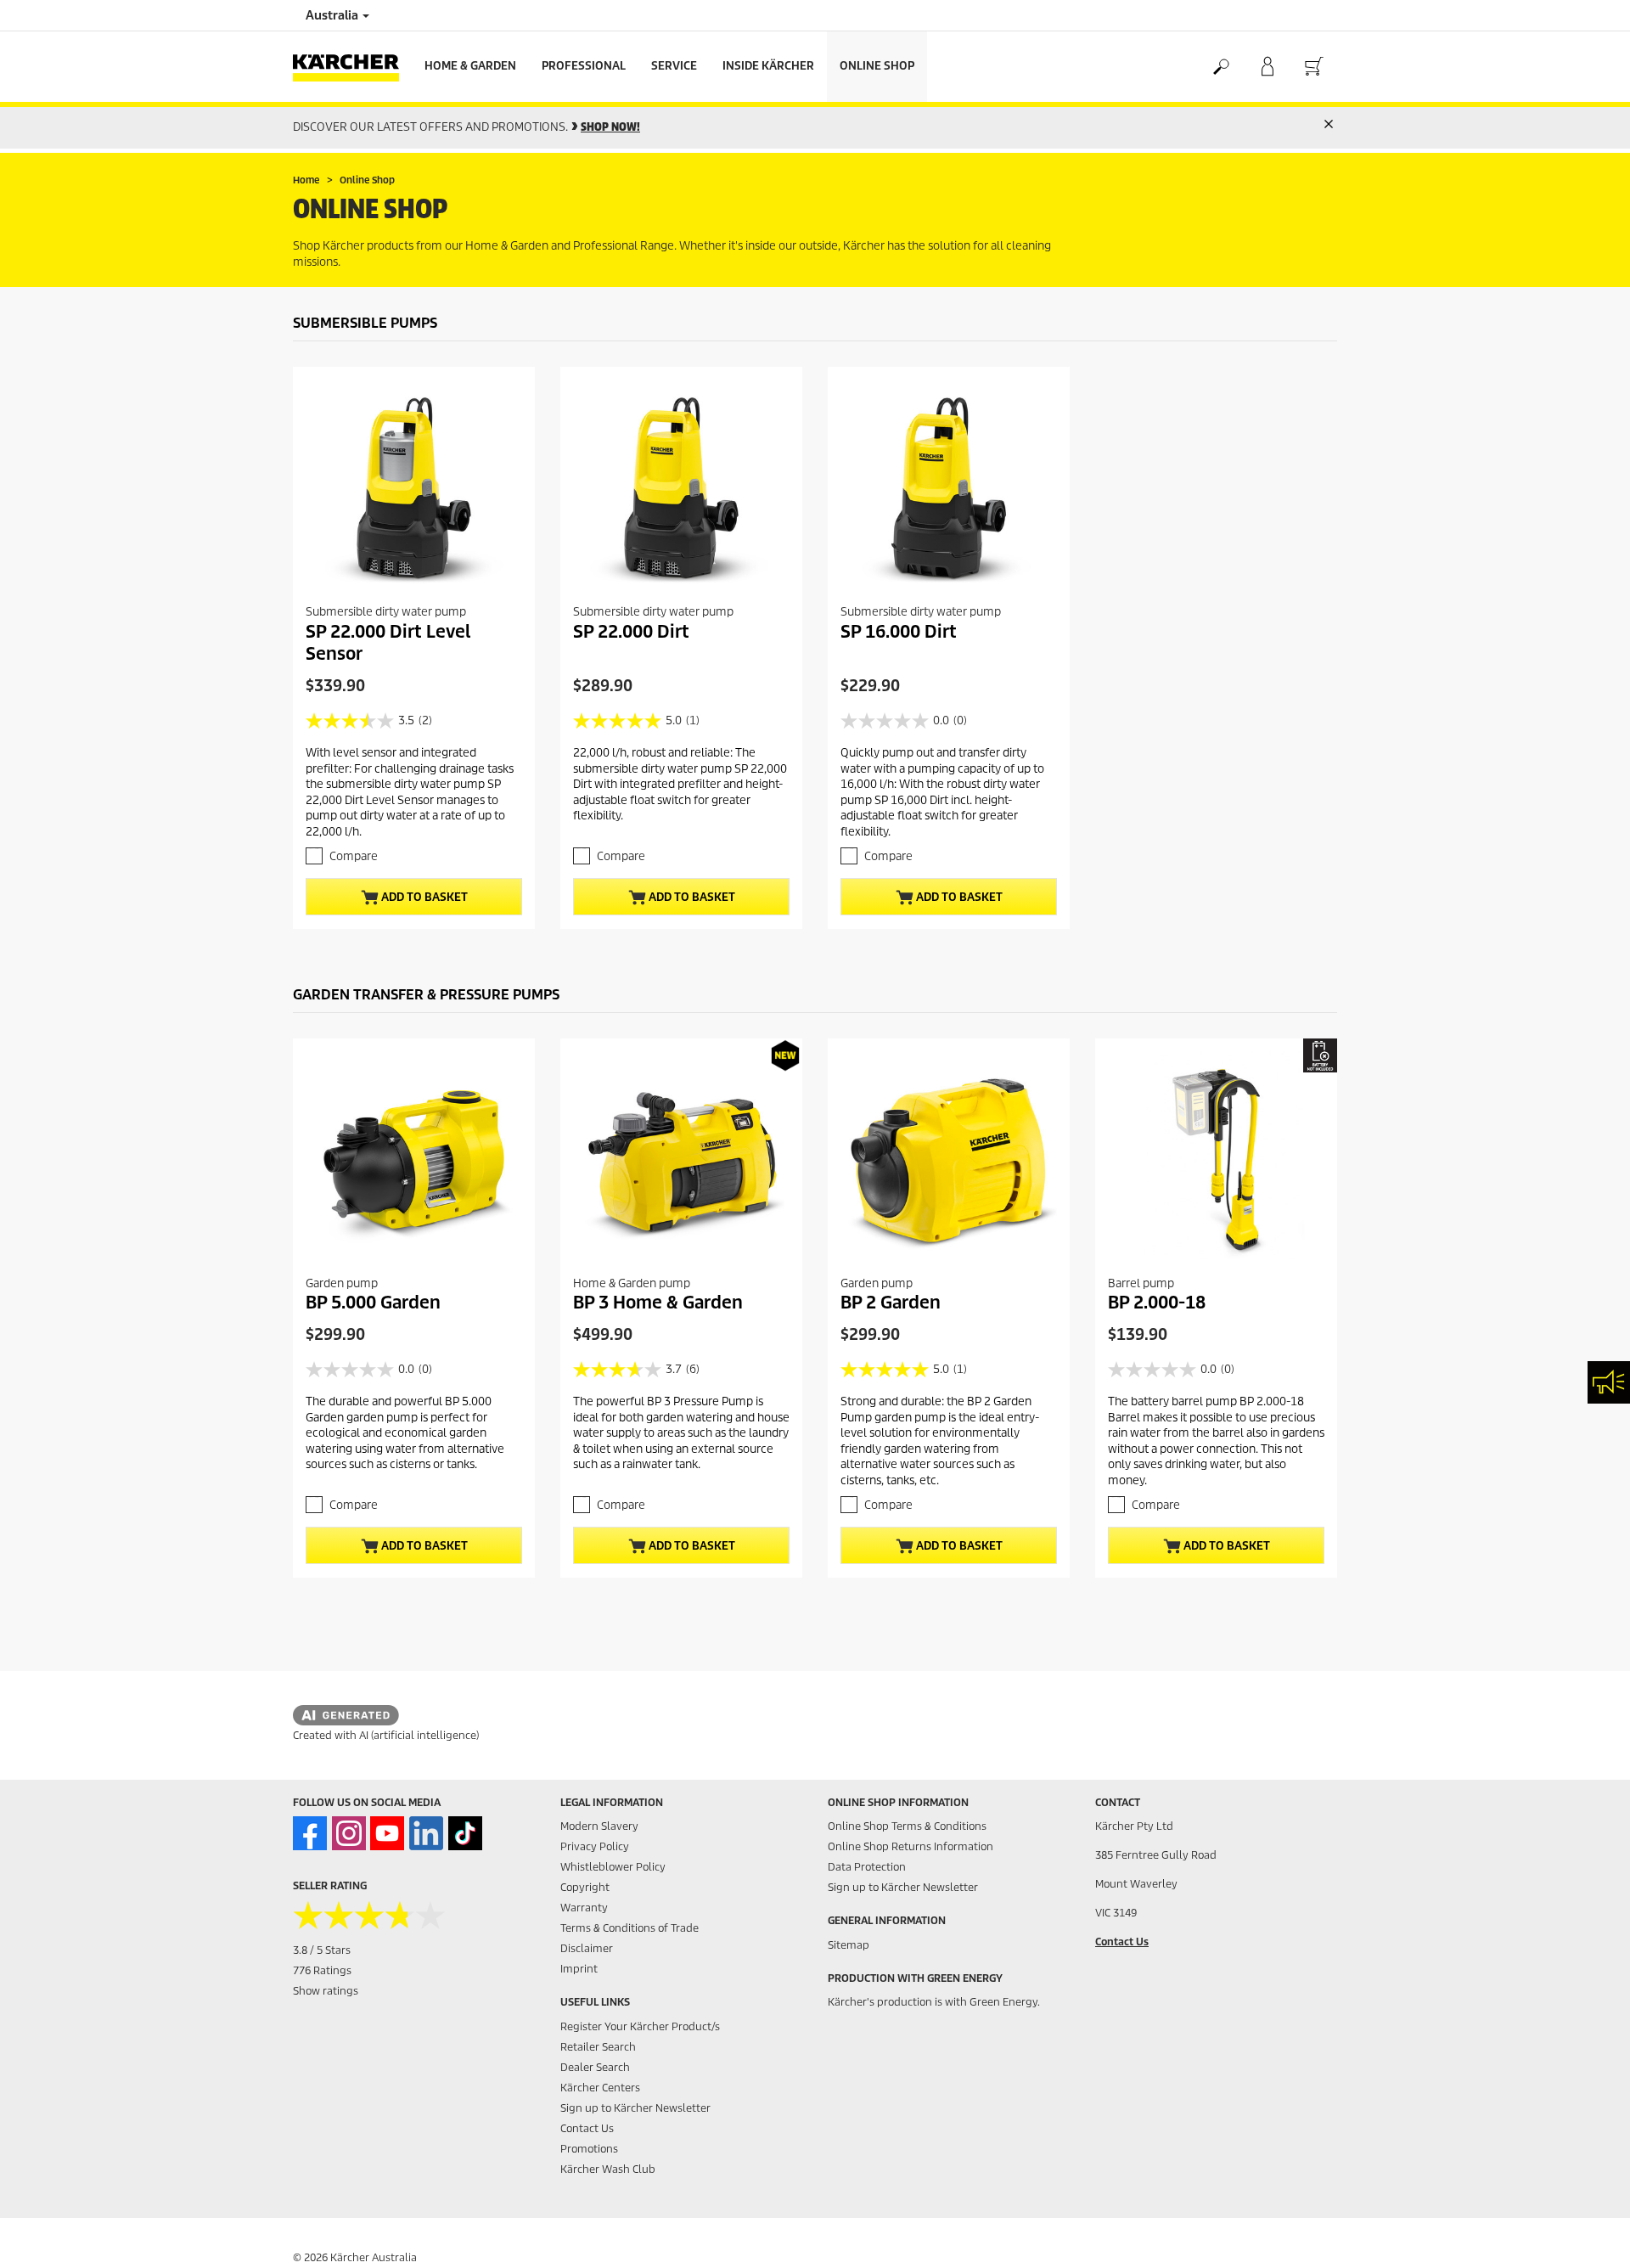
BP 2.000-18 (1157, 1303)
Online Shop (877, 66)
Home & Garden (470, 66)
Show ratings (326, 1991)
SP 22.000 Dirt (631, 632)
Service (674, 66)
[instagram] (349, 1833)
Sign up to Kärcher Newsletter (635, 2108)
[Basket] (1314, 67)
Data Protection (867, 1867)
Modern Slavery (599, 1826)
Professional (584, 66)
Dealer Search (595, 2067)
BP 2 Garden (891, 1303)
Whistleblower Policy (613, 1867)
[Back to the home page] (352, 67)
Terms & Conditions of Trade (630, 1928)
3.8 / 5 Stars (322, 1950)
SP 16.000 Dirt (899, 632)
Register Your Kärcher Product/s (640, 2026)
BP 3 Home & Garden (658, 1303)
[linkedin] (426, 1833)
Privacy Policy (595, 1846)
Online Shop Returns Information (911, 1846)
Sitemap (849, 1945)
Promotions (589, 2149)
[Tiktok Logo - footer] (465, 1833)
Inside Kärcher (768, 66)
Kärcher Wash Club (608, 2169)
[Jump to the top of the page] (1588, 2235)
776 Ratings (322, 1970)
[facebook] (310, 1833)
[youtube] (387, 1833)
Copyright (585, 1887)
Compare (354, 856)
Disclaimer (587, 1948)
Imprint (579, 1969)
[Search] (1220, 67)
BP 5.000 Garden (373, 1303)
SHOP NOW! (610, 127)
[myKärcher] (1267, 67)
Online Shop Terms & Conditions (907, 1826)
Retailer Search (598, 2047)
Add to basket (423, 897)
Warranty (584, 1908)
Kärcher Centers (600, 2088)
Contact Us (587, 2128)
